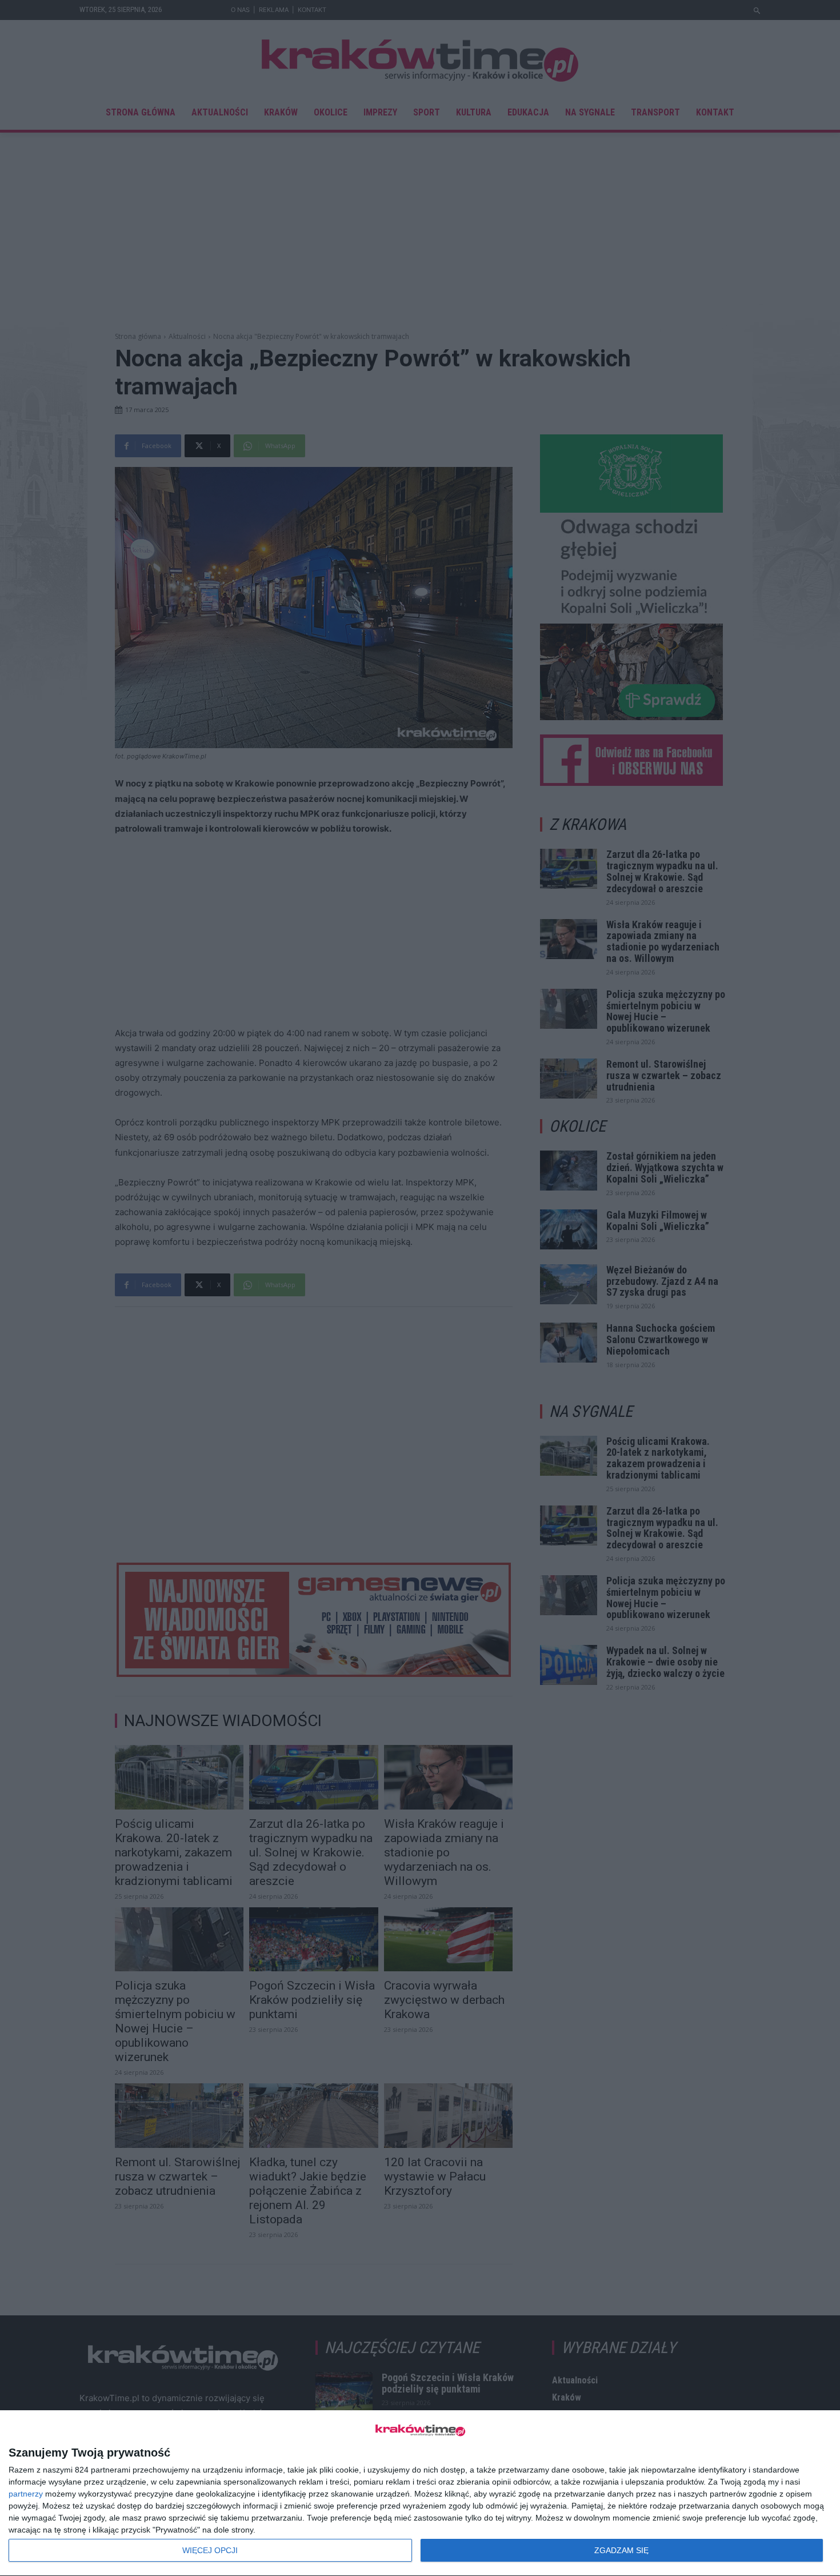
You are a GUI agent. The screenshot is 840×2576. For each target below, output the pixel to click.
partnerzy (26, 2494)
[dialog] (420, 2493)
